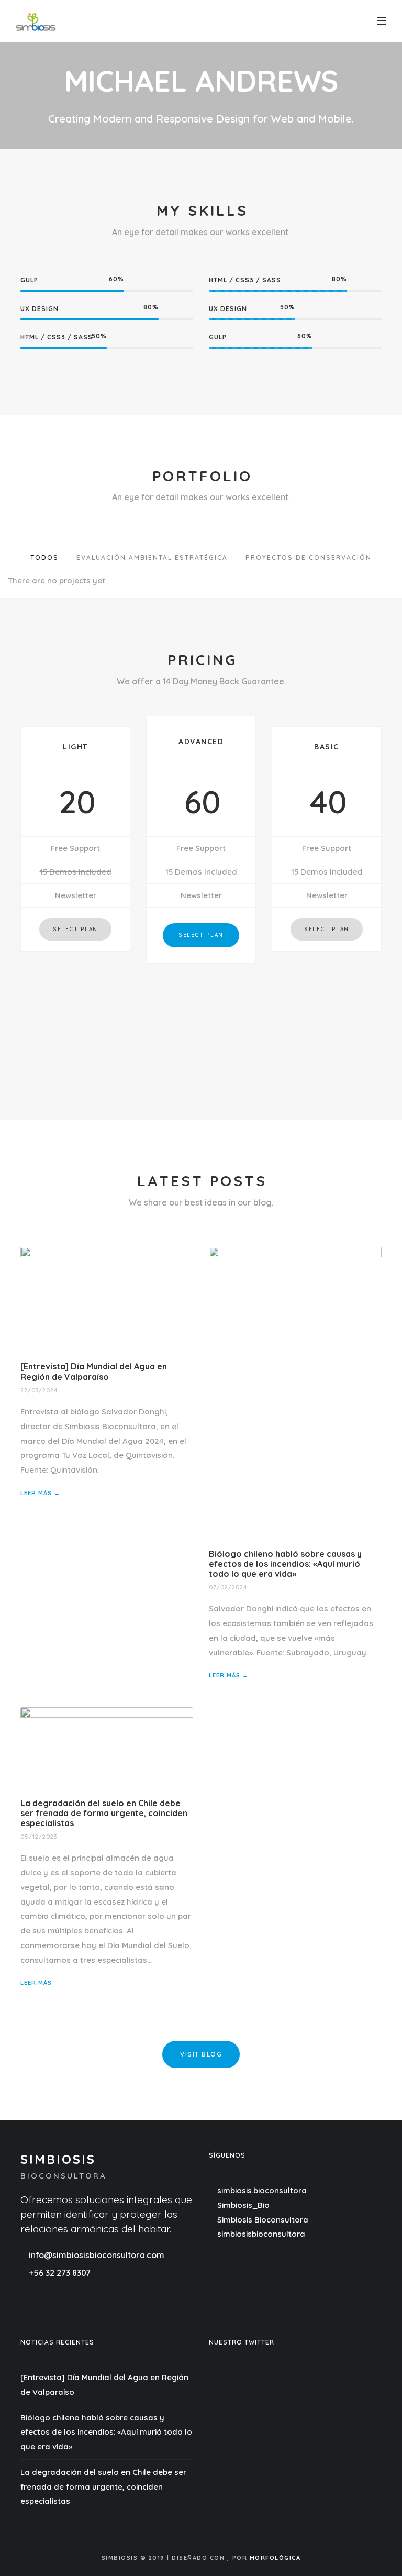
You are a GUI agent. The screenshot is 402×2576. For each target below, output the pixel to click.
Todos (44, 557)
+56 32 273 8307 (60, 2273)
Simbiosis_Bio (242, 2205)
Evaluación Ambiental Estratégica (152, 557)
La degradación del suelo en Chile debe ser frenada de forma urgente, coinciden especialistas (104, 1813)
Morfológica (275, 2558)
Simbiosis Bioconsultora (262, 2220)
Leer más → (40, 1493)
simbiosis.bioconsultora (262, 2190)
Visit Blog (201, 2054)
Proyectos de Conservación (309, 557)
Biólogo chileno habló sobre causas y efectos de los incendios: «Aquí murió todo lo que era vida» (285, 1564)
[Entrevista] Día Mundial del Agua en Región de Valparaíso (94, 1371)
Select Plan (75, 929)
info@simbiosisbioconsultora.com (96, 2255)
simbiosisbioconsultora (260, 2234)
